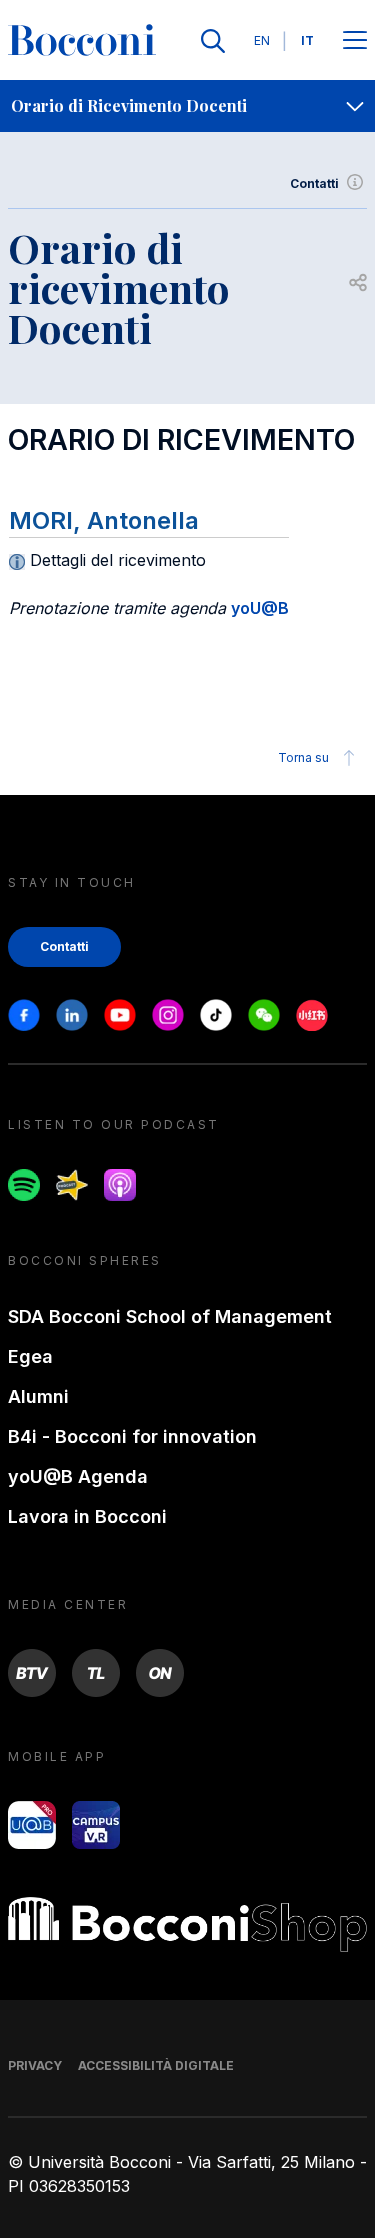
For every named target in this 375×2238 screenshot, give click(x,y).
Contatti (314, 183)
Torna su (303, 757)
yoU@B (260, 608)
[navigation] (187, 106)
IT (307, 40)
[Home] (82, 41)
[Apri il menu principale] (355, 41)
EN (262, 40)
